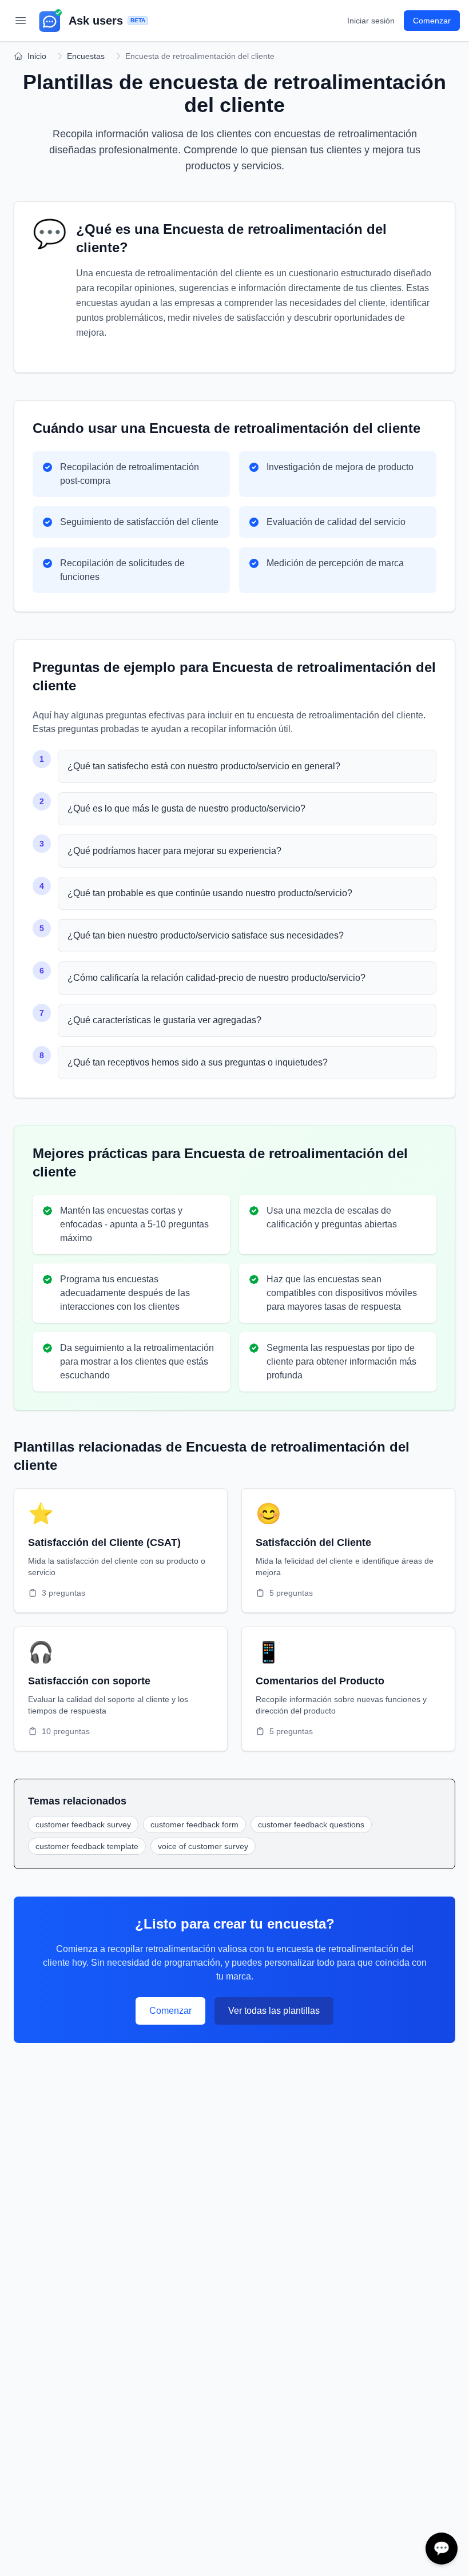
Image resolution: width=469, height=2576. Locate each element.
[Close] (454, 2536)
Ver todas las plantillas (274, 2011)
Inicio (37, 56)
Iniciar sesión (371, 21)
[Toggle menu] (21, 21)
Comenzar (170, 2011)
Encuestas (86, 56)
